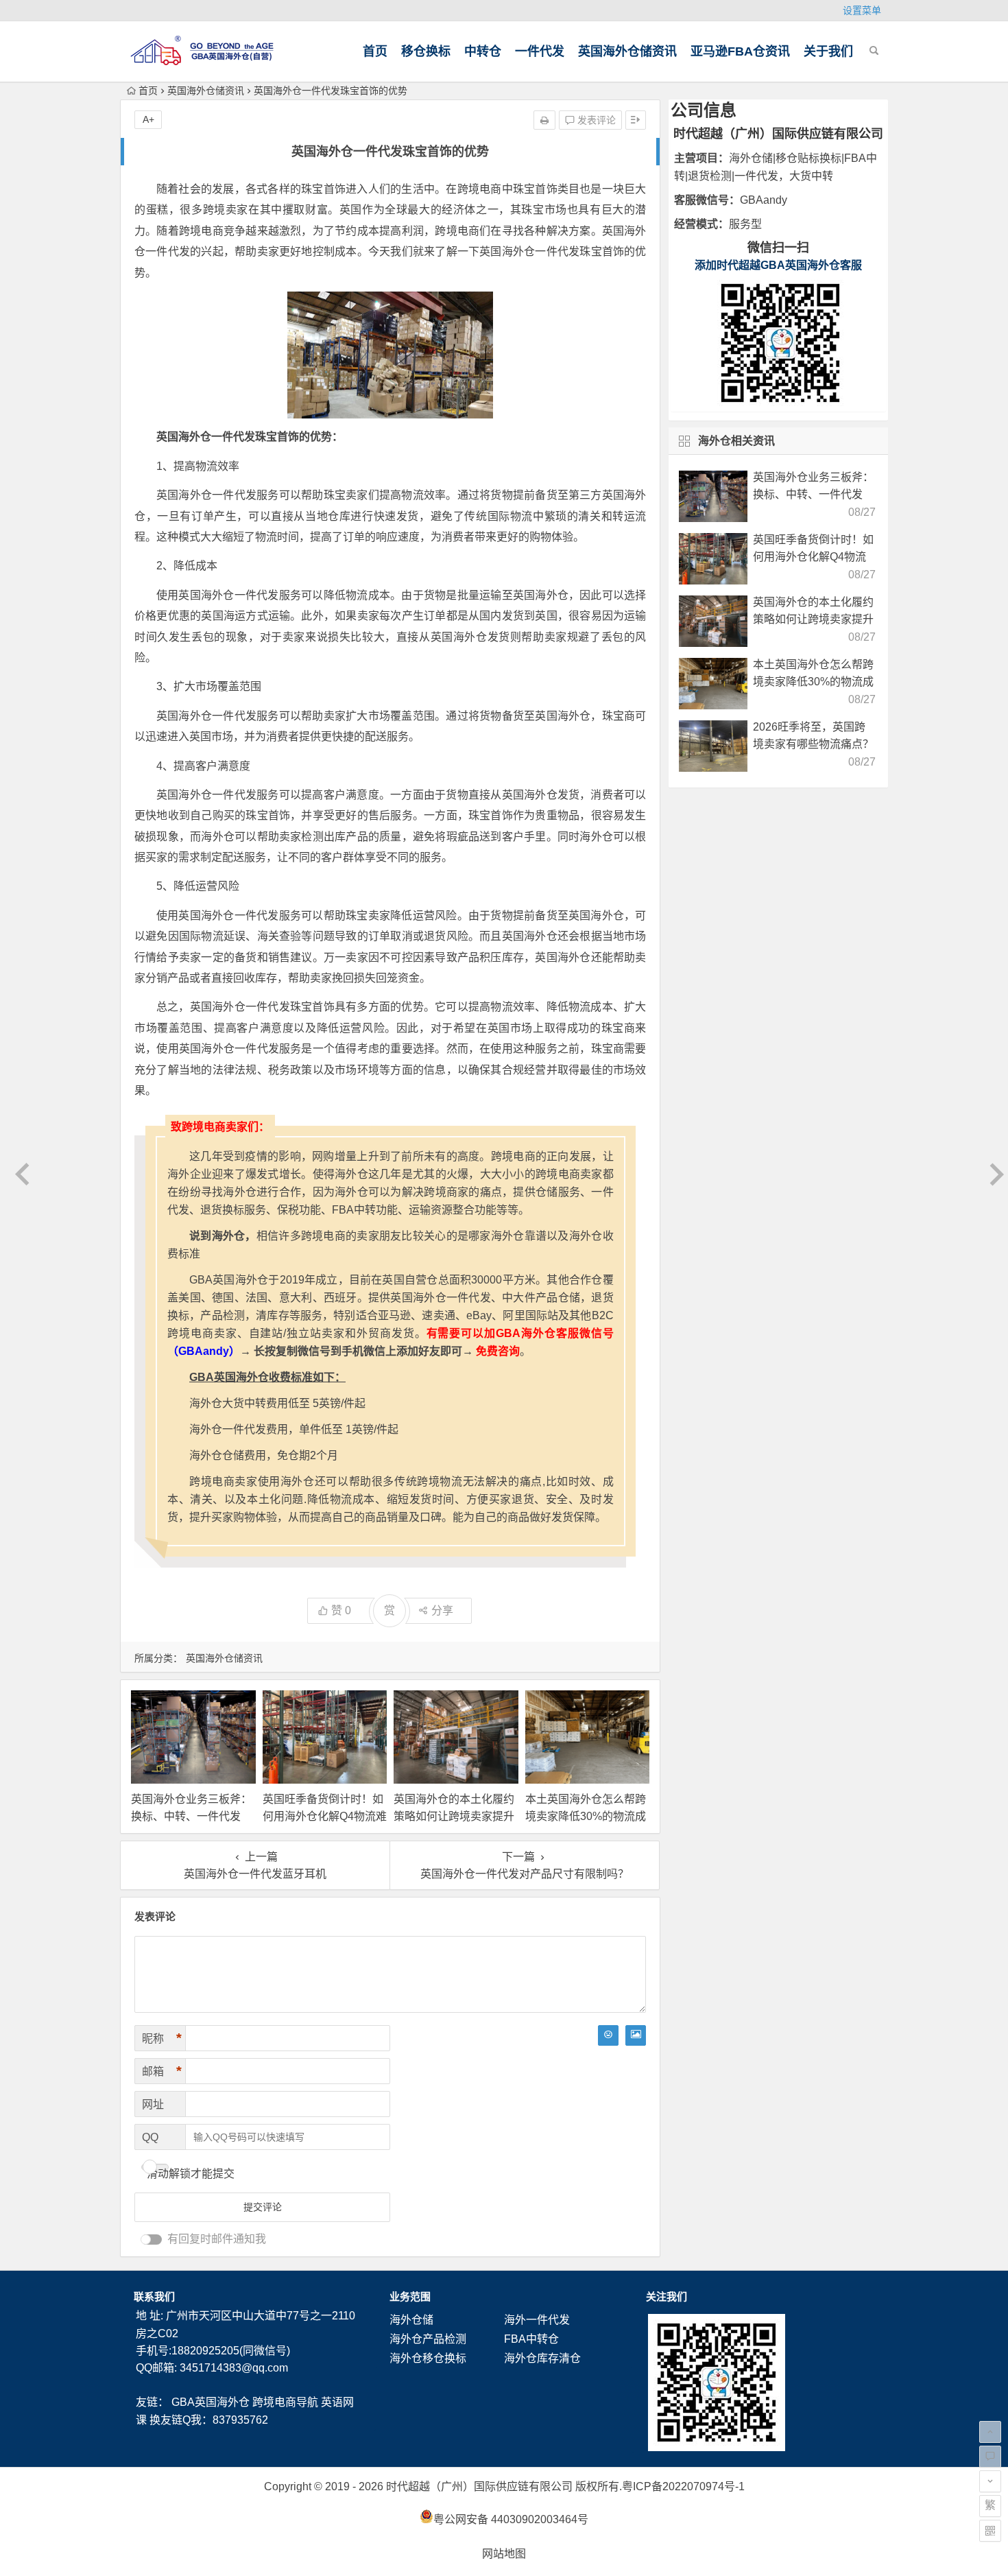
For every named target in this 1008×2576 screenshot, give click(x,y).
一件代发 (540, 51)
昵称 (162, 2038)
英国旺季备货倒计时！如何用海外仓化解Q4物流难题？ (325, 1816)
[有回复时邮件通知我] (152, 2240)
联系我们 (154, 2296)
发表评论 (595, 120)
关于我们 (828, 51)
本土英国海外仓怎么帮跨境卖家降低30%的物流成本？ (586, 1816)
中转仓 (483, 51)
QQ (150, 2137)
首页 (375, 51)
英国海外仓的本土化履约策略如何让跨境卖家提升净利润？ (454, 1816)
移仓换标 (426, 51)
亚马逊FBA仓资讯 (740, 51)
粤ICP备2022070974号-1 (683, 2486)
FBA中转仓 (531, 2339)
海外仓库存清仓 (542, 2358)
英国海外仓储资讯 (627, 51)
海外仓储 (411, 2320)
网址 (153, 2104)
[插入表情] (608, 2035)
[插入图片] (636, 2035)
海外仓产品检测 (428, 2339)
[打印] (544, 120)
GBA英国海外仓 (211, 2402)
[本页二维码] (990, 2531)
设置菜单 (862, 10)
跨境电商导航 (285, 2402)
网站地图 (504, 2554)
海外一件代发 (537, 2320)
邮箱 (162, 2071)
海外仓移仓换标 (428, 2358)
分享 (442, 1610)
